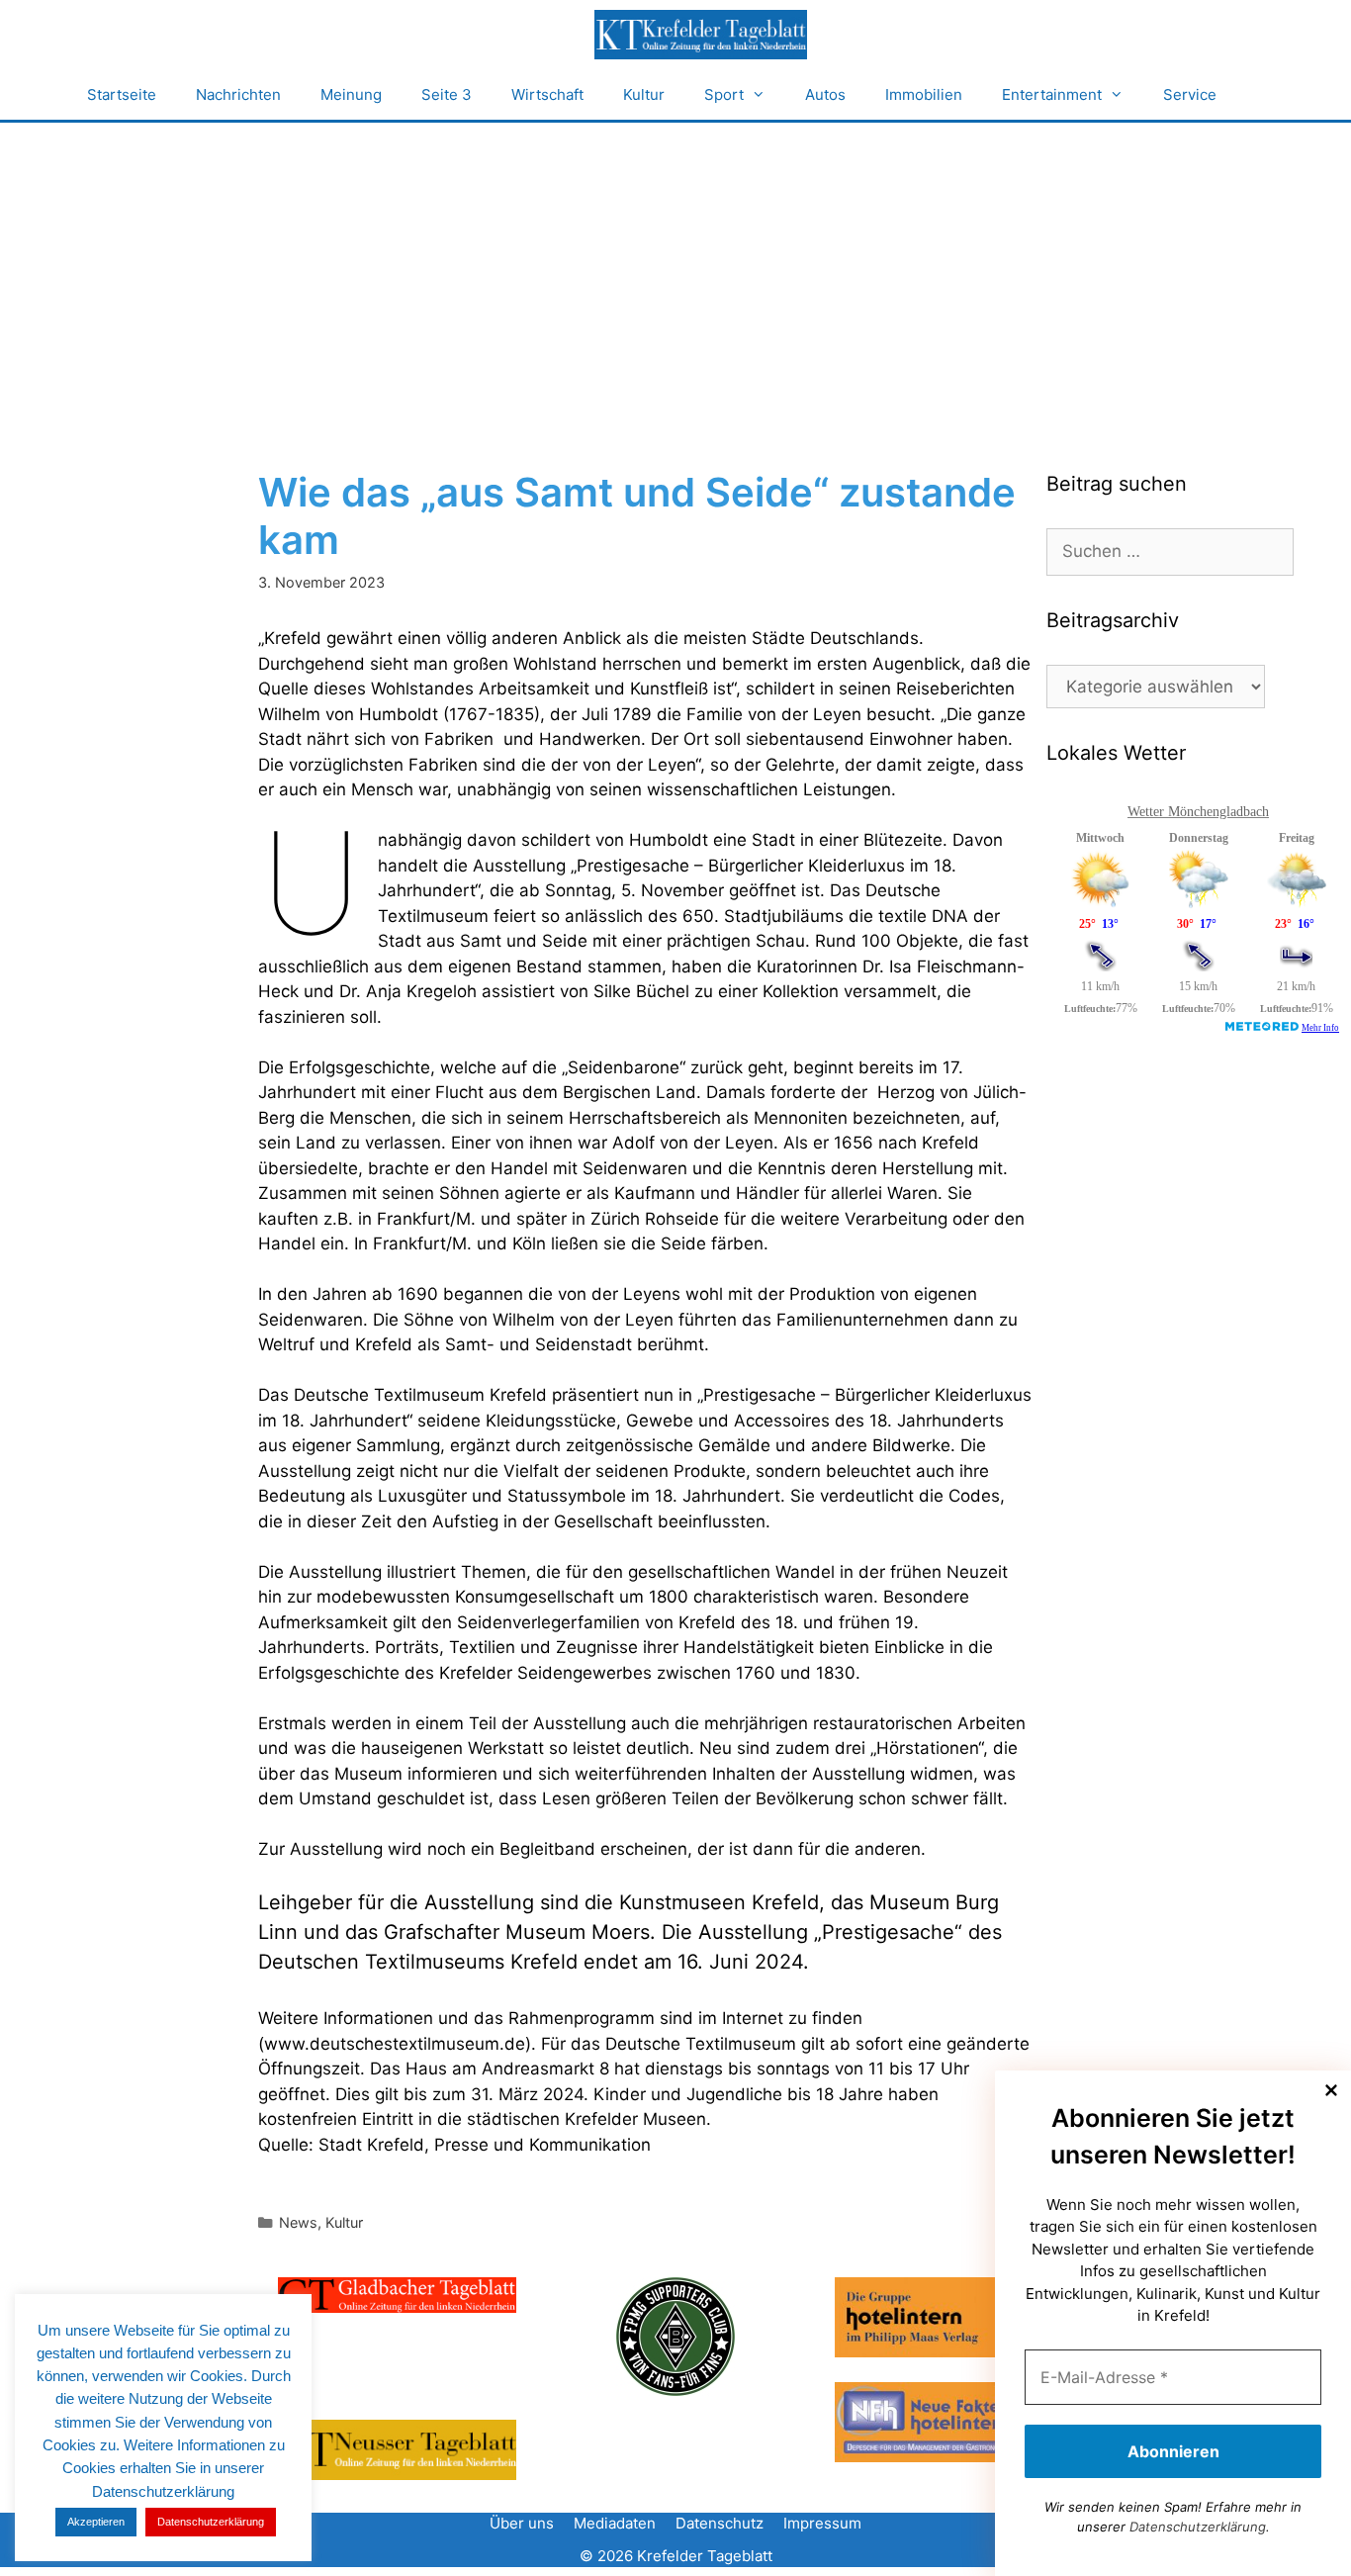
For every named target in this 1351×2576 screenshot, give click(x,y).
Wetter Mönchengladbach (1198, 812)
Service (1190, 94)
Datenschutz (720, 2523)
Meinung (351, 94)
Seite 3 (447, 94)
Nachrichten (238, 94)
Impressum (822, 2523)
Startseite (122, 94)
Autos (825, 94)
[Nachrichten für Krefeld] (700, 35)
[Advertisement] (675, 271)
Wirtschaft (547, 94)
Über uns (522, 2523)
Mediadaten (615, 2523)
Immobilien (924, 94)
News (298, 2222)
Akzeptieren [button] (96, 2522)
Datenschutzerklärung (1198, 2527)
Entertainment (1052, 94)
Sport (724, 94)
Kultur (644, 94)
